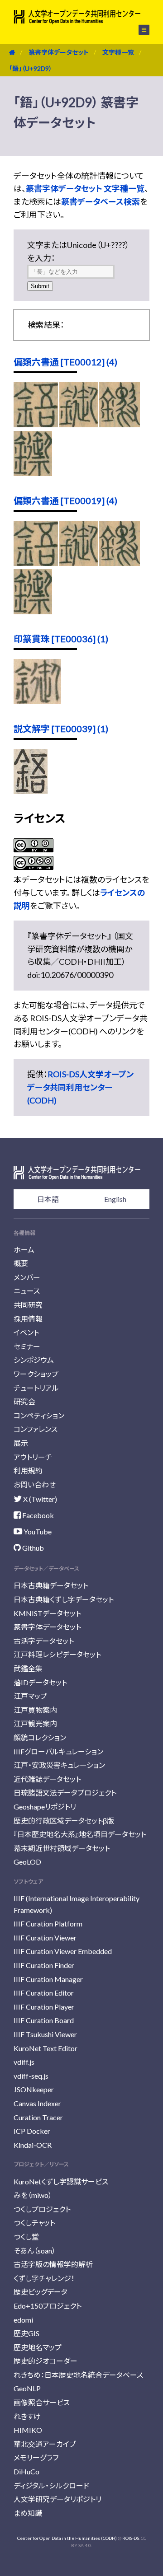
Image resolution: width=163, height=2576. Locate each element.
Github (32, 1548)
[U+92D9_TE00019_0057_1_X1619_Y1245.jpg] (36, 563)
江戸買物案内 (35, 1710)
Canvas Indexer (37, 2103)
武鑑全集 (28, 1668)
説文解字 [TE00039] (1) (61, 729)
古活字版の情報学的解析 (53, 2264)
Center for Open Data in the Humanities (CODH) (67, 2538)
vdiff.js (24, 2062)
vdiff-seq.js (31, 2076)
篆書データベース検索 (101, 201)
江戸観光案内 (35, 1723)
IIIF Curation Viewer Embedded (63, 1951)
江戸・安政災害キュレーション (59, 1765)
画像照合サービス (42, 2402)
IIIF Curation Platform (48, 1924)
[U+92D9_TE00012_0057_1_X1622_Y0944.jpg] (79, 424)
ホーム (24, 1250)
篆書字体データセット (59, 52)
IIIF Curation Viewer (45, 1938)
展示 (21, 1443)
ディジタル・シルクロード (51, 2485)
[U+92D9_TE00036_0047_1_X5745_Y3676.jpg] (37, 701)
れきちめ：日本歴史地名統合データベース (78, 2375)
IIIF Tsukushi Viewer (45, 2034)
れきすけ (27, 2416)
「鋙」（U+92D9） (31, 68)
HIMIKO (28, 2430)
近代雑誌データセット (47, 1779)
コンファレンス (36, 1429)
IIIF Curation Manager (48, 1979)
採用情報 (28, 1319)
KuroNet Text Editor (46, 2048)
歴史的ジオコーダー (46, 2361)
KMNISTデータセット (47, 1613)
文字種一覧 (118, 52)
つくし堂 (26, 2237)
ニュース (27, 1291)
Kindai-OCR (33, 2145)
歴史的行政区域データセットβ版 (64, 1821)
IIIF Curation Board (44, 2020)
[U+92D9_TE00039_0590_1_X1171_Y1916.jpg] (31, 791)
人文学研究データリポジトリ (58, 2499)
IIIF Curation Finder (44, 1965)
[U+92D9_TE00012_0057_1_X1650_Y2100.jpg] (33, 473)
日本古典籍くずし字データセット (64, 1599)
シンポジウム (34, 1360)
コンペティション (39, 1415)
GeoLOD (27, 1862)
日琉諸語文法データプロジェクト (65, 1793)
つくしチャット (34, 2223)
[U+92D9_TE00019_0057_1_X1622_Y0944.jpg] (79, 563)
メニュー (139, 30)
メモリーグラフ (36, 2457)
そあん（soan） (35, 2251)
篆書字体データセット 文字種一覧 (85, 188)
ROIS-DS (131, 2538)
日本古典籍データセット (51, 1585)
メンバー (27, 1277)
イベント (26, 1332)
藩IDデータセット (40, 1682)
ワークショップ (36, 1374)
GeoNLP (27, 2388)
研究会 (24, 1401)
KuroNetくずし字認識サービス (61, 2181)
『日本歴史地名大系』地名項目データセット (80, 1834)
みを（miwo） (33, 2195)
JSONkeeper (34, 2089)
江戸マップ (30, 1696)
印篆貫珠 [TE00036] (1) (61, 639)
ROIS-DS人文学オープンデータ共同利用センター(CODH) (80, 1087)
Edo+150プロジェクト (48, 2306)
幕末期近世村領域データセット (62, 1848)
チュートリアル (36, 1388)
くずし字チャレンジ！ (44, 2278)
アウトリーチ (33, 1457)
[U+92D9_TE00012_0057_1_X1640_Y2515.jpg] (120, 424)
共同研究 (28, 1305)
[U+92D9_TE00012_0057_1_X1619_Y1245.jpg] (36, 424)
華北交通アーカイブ (45, 2444)
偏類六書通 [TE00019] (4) (65, 500)
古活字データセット (44, 1641)
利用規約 (28, 1470)
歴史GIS (26, 2333)
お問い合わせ (35, 1484)
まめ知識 (28, 2513)
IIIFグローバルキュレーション (58, 1751)
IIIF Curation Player (44, 2007)
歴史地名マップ (38, 2347)
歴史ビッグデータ (41, 2292)
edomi (23, 2320)
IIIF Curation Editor (44, 1993)
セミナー (27, 1346)
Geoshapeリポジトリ (45, 1807)
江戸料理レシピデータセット (57, 1654)
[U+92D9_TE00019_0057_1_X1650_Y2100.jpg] (33, 611)
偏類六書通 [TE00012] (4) (65, 362)
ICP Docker (32, 2131)
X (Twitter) (39, 1499)
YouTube (37, 1531)
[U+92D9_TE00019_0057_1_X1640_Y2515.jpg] (120, 563)
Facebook (37, 1515)
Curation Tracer (38, 2117)
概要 (21, 1263)
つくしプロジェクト (42, 2209)
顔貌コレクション (40, 1737)
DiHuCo (26, 2471)
